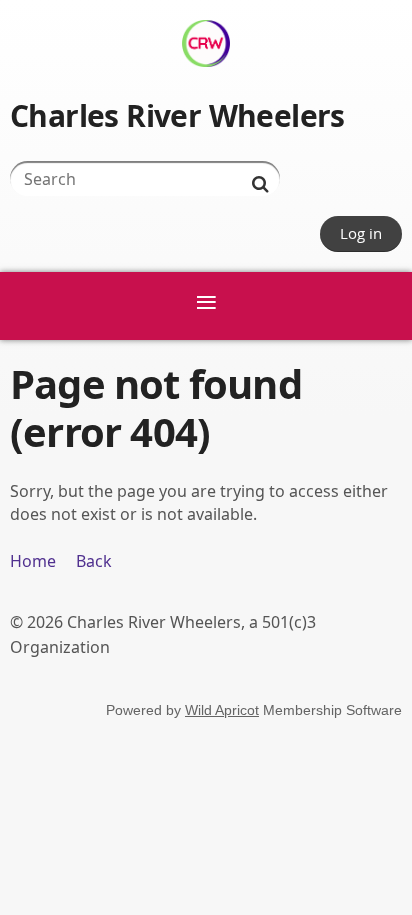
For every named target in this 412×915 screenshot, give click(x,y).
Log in (361, 233)
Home (33, 561)
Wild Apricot (222, 710)
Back (94, 561)
